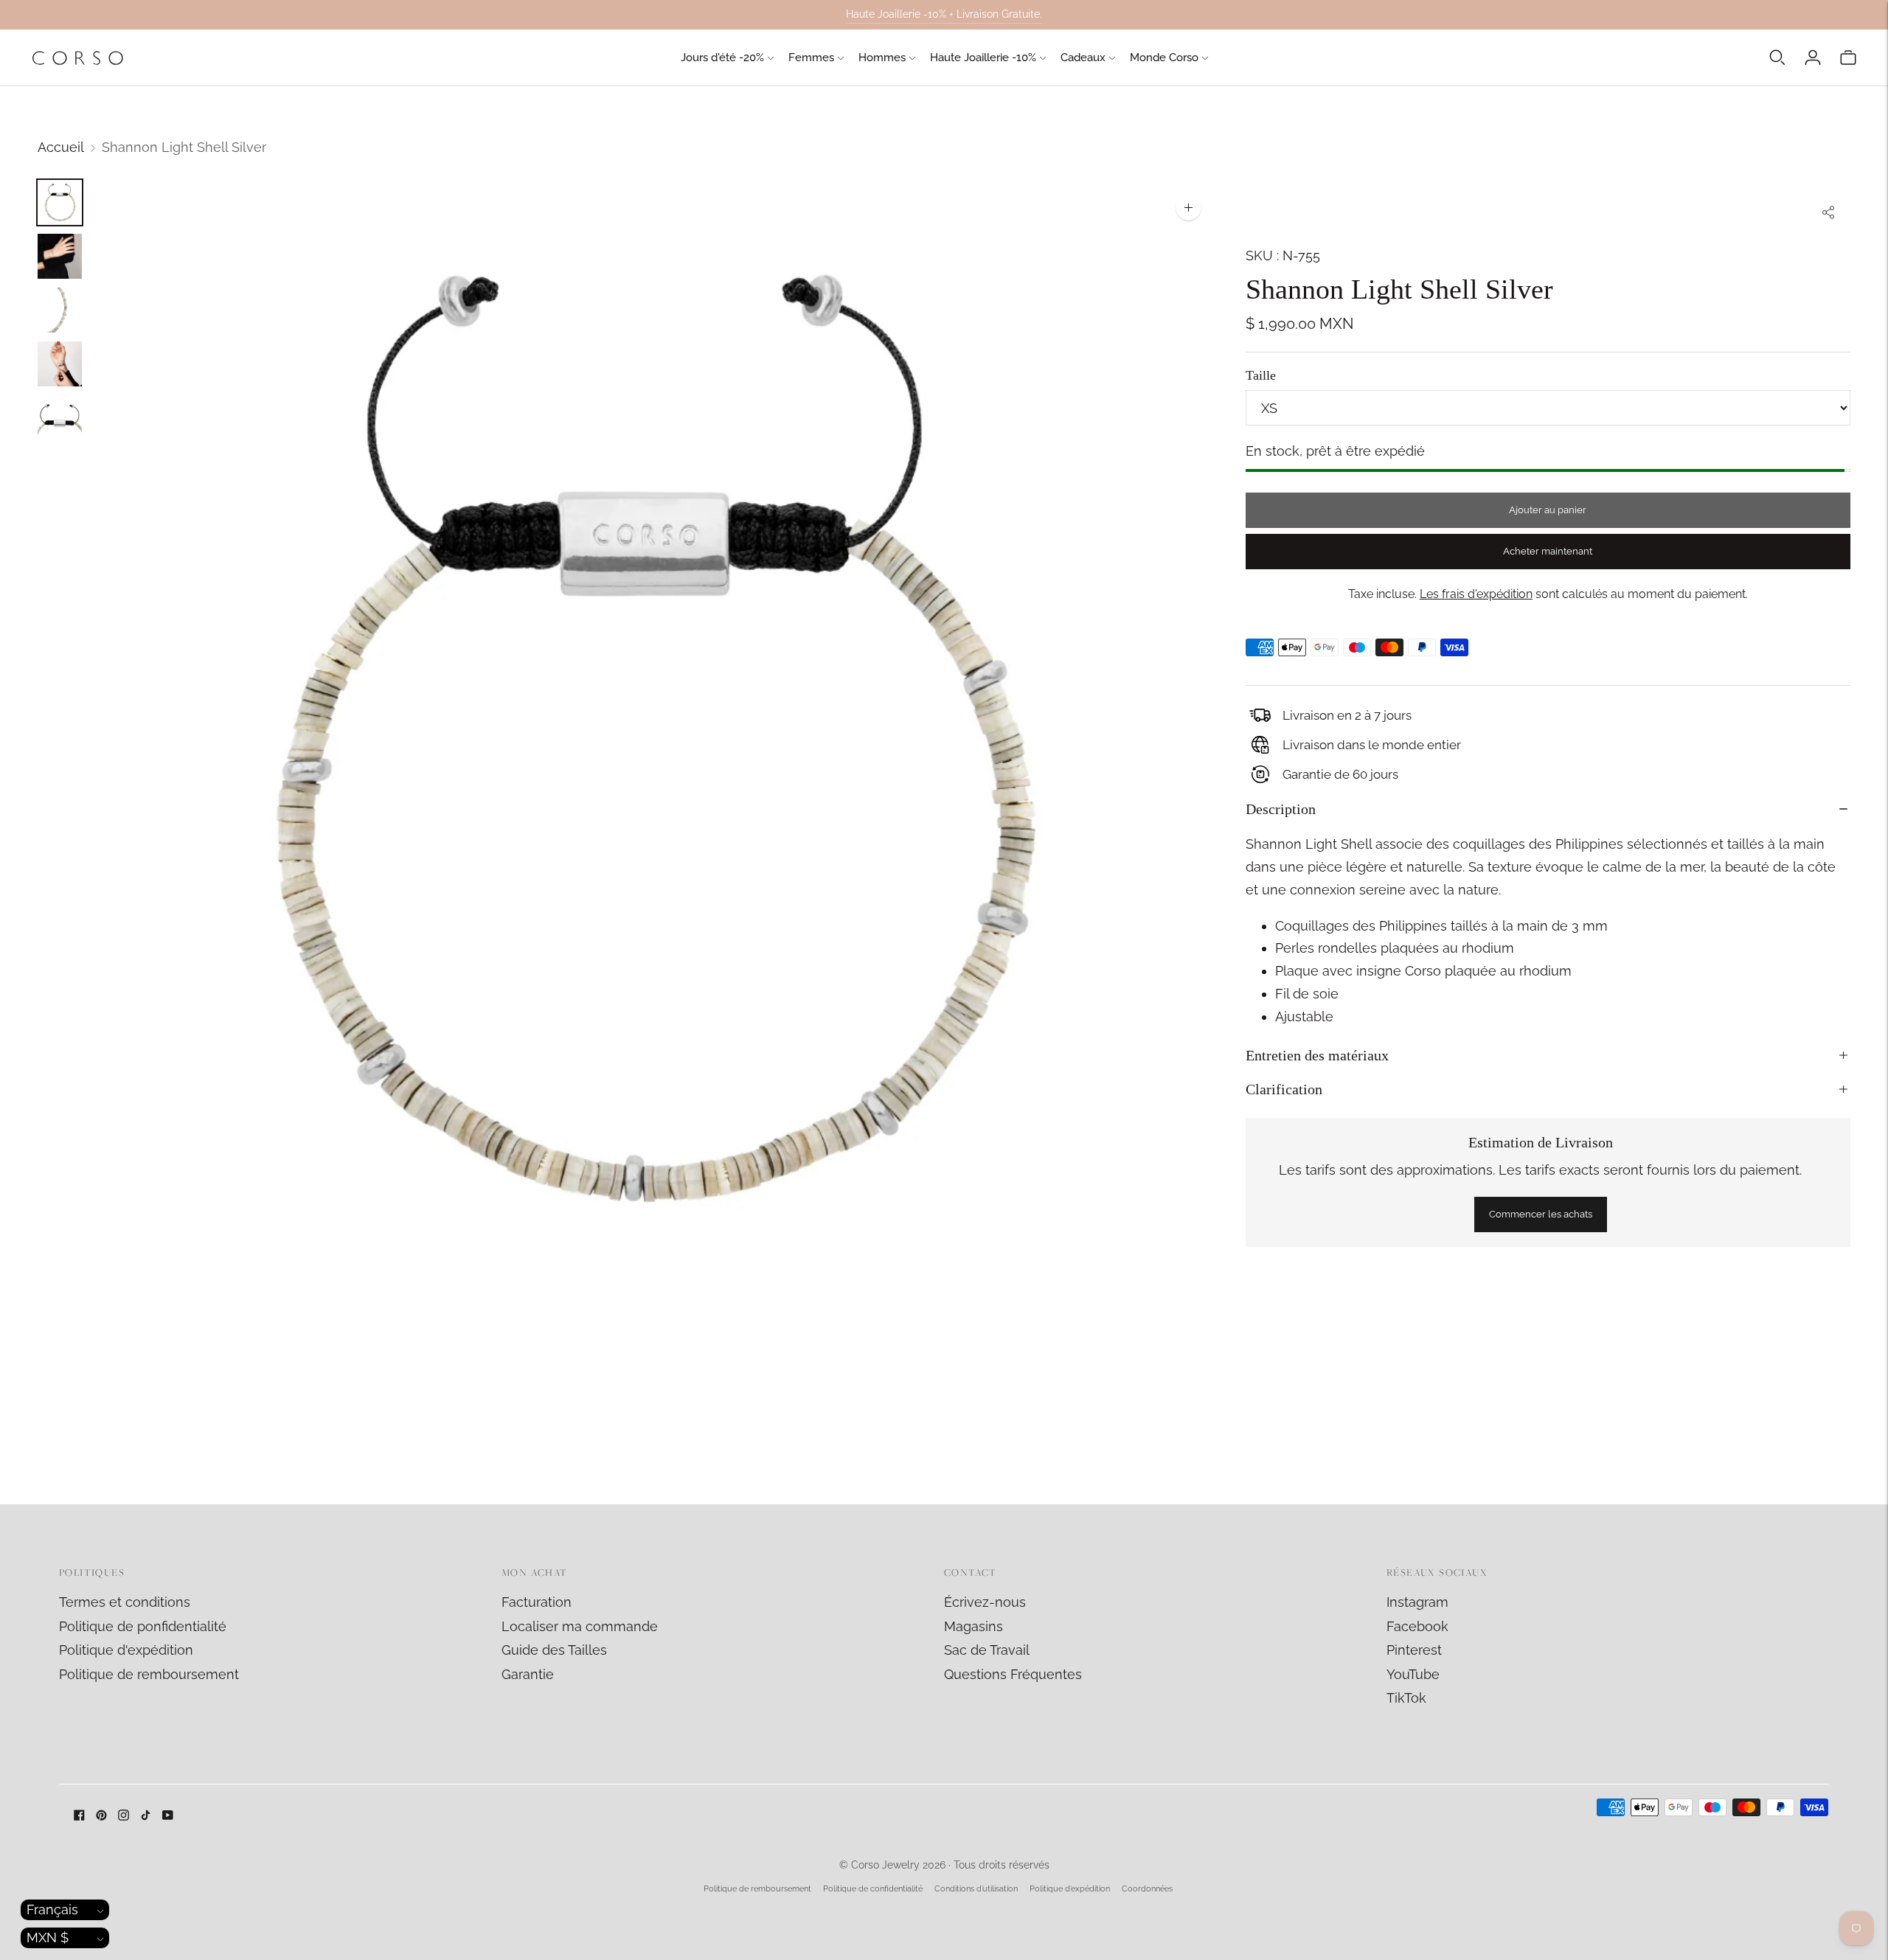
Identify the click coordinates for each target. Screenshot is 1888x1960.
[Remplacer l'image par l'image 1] (60, 202)
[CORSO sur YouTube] (168, 1816)
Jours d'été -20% (722, 58)
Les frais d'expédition (1476, 593)
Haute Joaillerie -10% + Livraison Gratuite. (944, 14)
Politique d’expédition (1070, 1889)
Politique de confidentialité (873, 1889)
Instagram (1417, 1602)
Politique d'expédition (126, 1650)
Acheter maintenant (1548, 551)
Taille (1261, 375)
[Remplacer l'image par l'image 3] (60, 310)
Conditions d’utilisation (976, 1889)
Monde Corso (1164, 58)
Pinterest (1414, 1650)
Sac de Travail (987, 1650)
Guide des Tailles (554, 1650)
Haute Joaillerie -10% (983, 58)
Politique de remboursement (149, 1674)
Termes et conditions (125, 1602)
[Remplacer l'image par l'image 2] (60, 256)
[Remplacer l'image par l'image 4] (60, 364)
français (52, 1909)
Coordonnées (1147, 1889)
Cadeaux (1083, 58)
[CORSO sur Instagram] (124, 1816)
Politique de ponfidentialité (143, 1626)
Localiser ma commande (580, 1626)
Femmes (811, 58)
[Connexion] (1813, 58)
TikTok (1406, 1698)
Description (1281, 809)
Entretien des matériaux (1317, 1055)
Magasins (974, 1626)
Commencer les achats (1541, 1214)
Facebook (1417, 1626)
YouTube (1413, 1674)
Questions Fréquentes (1013, 1674)
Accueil (61, 147)
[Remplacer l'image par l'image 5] (60, 418)
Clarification (1284, 1089)
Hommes (882, 58)
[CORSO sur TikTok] (146, 1816)
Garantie (528, 1674)
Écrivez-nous (985, 1602)
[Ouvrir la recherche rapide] (1777, 58)
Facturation (537, 1602)
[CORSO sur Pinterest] (101, 1816)
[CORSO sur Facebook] (79, 1816)
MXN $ (48, 1938)
